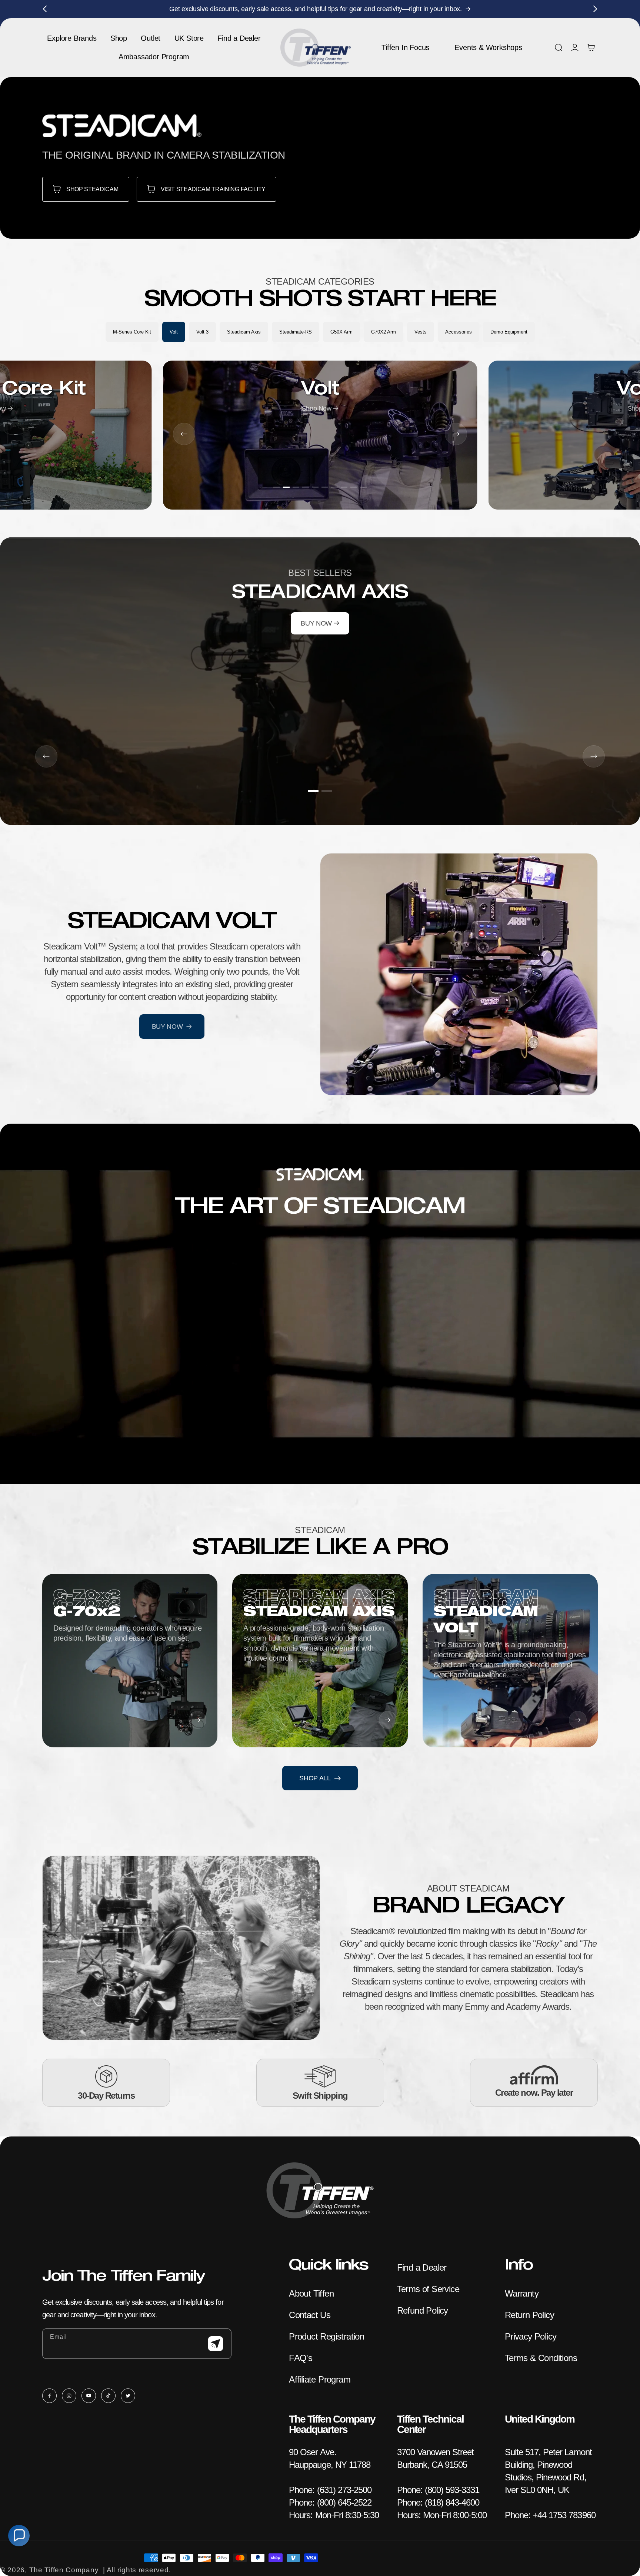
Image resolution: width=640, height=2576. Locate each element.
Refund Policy (423, 2310)
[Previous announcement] (45, 9)
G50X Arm (341, 332)
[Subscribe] (216, 2344)
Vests (421, 332)
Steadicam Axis (244, 332)
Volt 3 (202, 332)
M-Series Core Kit (132, 332)
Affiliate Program (320, 2379)
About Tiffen (311, 2293)
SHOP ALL (315, 1778)
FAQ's (301, 2358)
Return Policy (529, 2315)
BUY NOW (317, 623)
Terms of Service (428, 2289)
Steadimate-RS (296, 332)
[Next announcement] (595, 9)
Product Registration (326, 2336)
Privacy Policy (531, 2336)
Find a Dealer (422, 2267)
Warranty (522, 2293)
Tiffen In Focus (405, 47)
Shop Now (318, 408)
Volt (174, 332)
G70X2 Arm (384, 332)
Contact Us (310, 2315)
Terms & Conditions (541, 2358)
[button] (559, 47)
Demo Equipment (509, 332)
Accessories (459, 332)
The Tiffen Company (64, 2570)
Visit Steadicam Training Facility (213, 189)
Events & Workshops (488, 47)
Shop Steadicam (92, 189)
